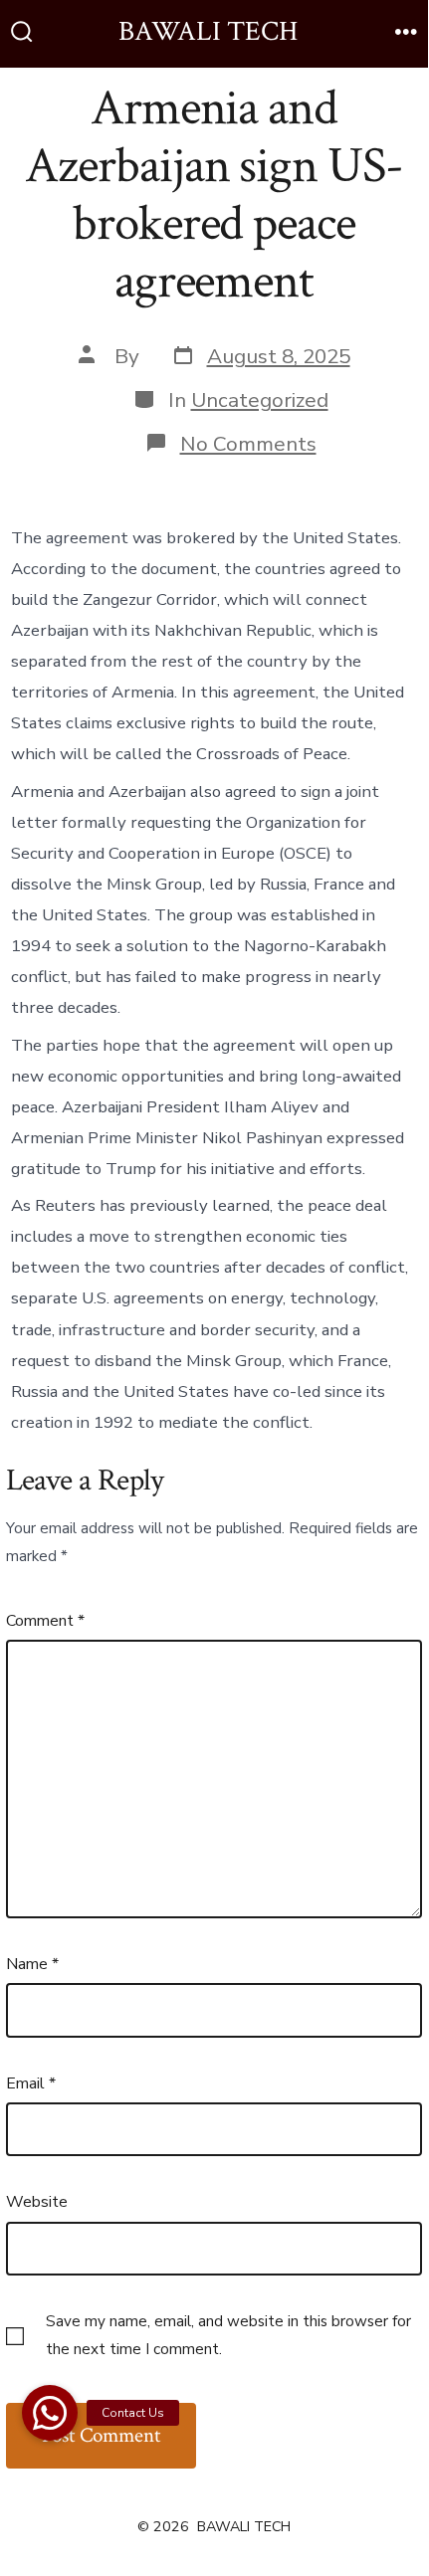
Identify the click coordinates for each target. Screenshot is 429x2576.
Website (37, 2202)
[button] (50, 2413)
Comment (45, 1621)
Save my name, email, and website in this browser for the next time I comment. (228, 2335)
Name (32, 1964)
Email (31, 2083)
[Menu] (406, 34)
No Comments (248, 444)
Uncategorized (260, 400)
